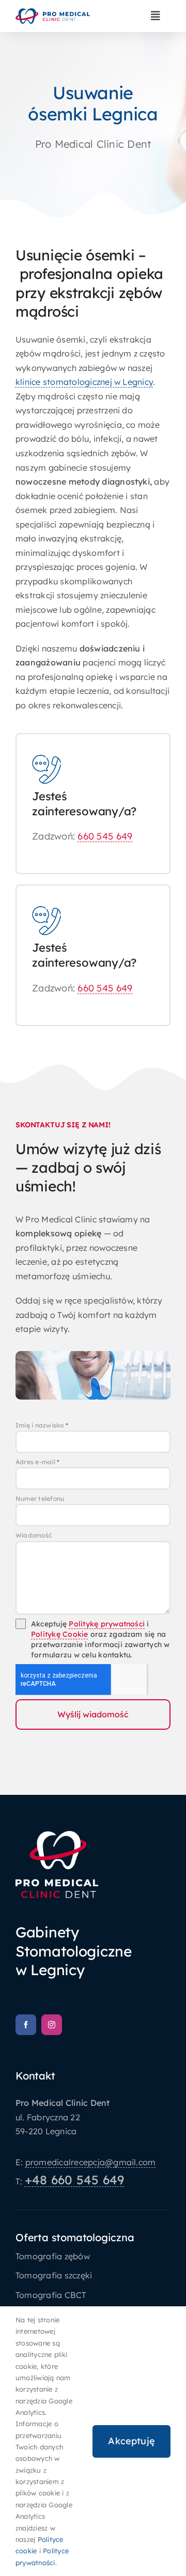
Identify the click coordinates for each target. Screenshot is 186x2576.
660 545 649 (105, 836)
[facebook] (26, 2025)
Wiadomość (34, 1535)
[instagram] (52, 2025)
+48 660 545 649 (75, 2180)
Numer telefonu (40, 1499)
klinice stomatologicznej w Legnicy (84, 382)
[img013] (57, 1835)
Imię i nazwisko (42, 1425)
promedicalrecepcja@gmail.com (91, 2162)
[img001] (53, 12)
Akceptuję (131, 2441)
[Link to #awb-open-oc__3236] (156, 16)
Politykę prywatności (107, 1624)
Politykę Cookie (60, 1634)
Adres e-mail (37, 1462)
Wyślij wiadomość (93, 1714)
